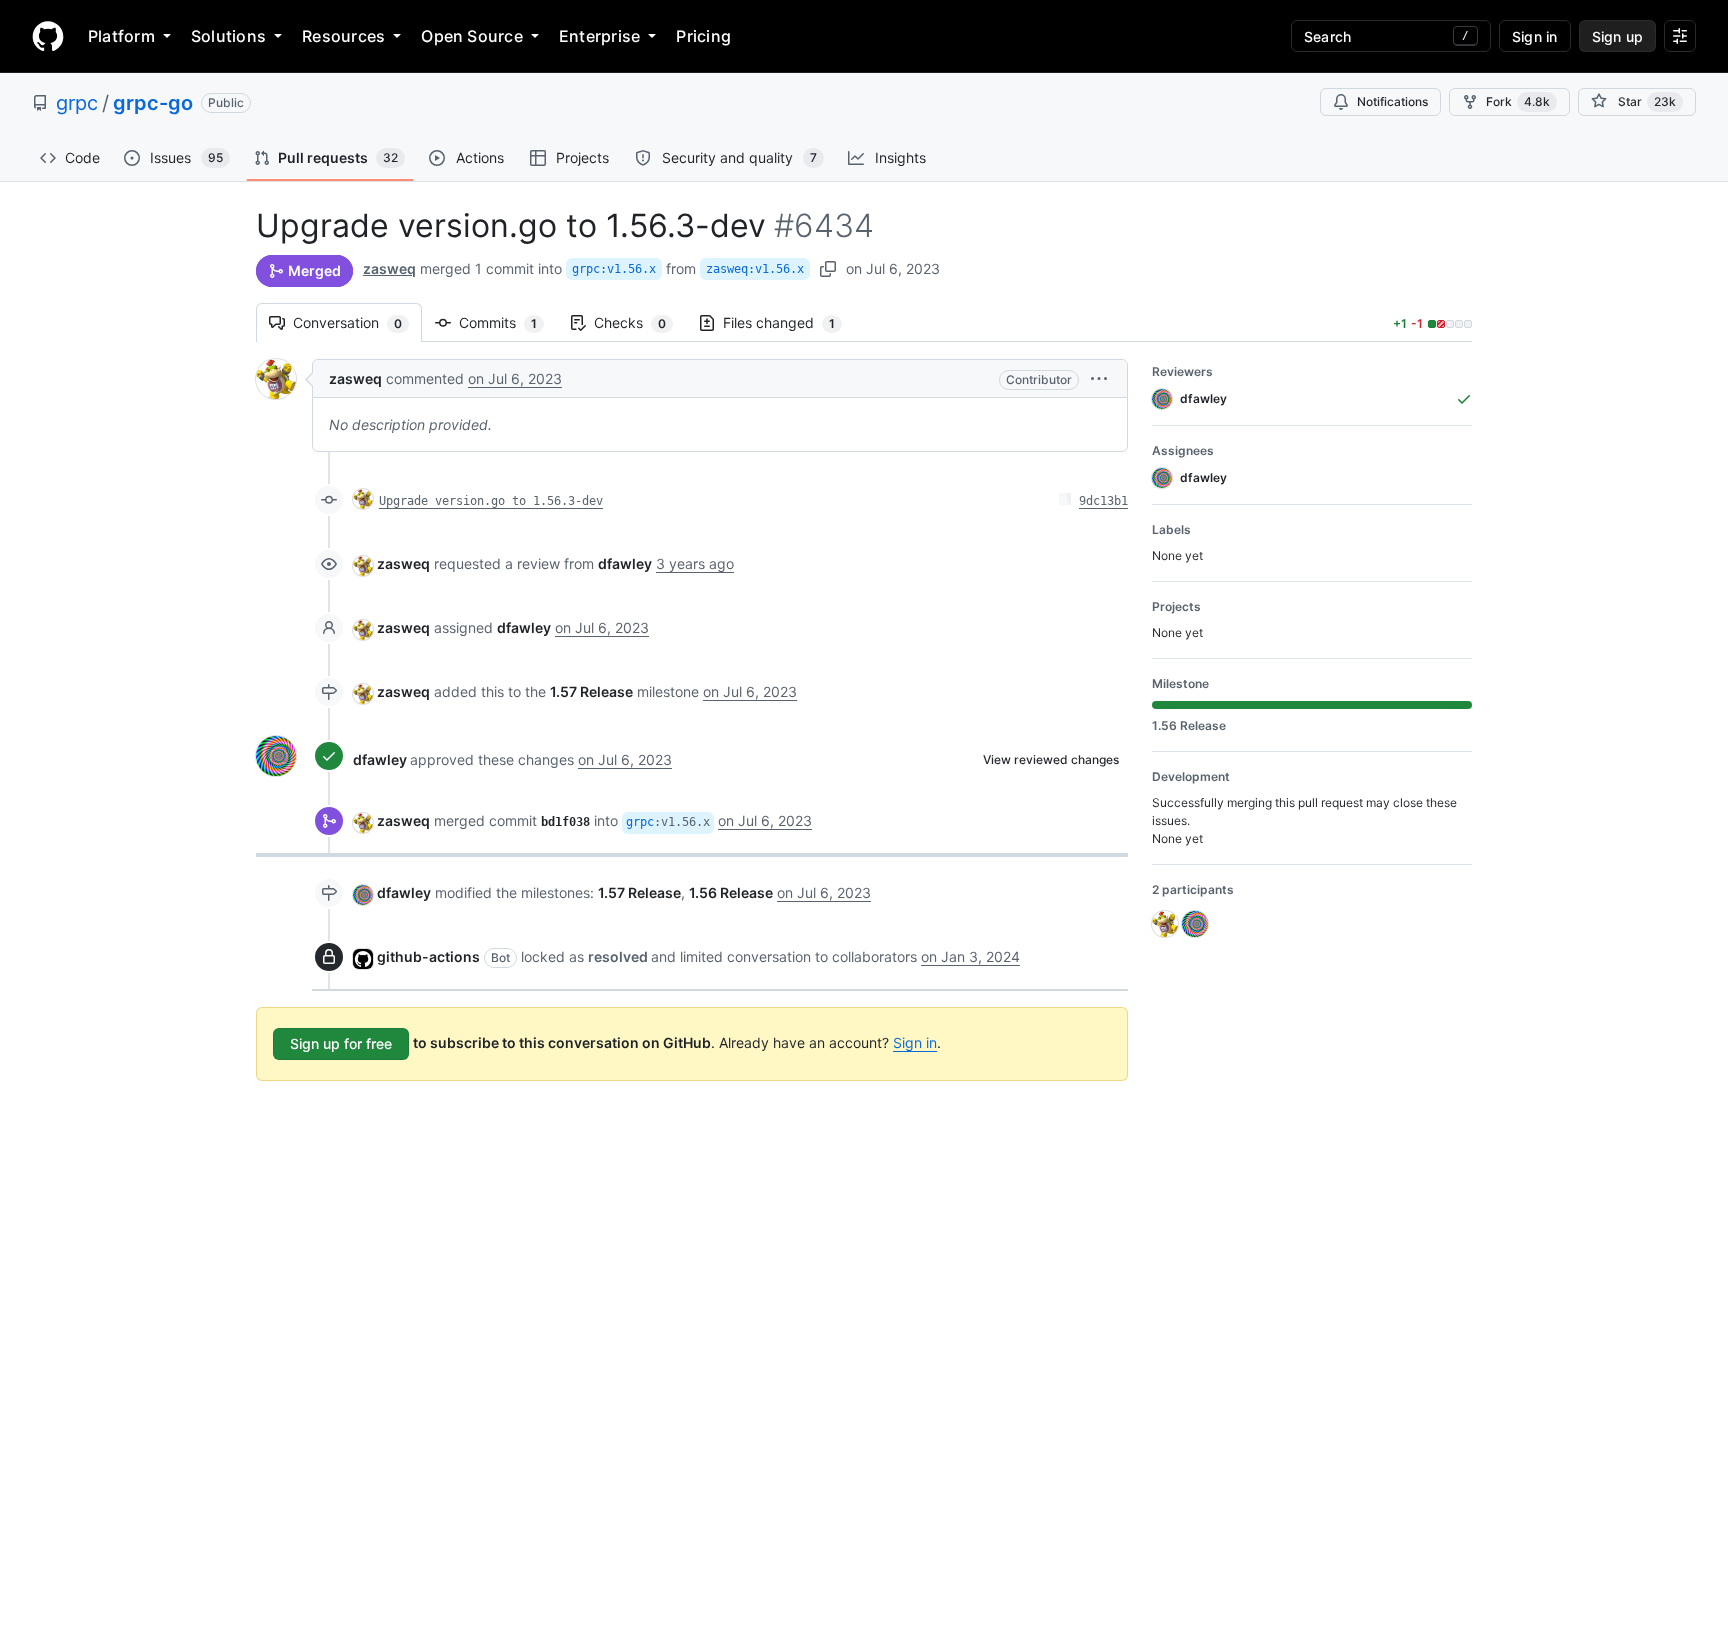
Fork (1518, 101)
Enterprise (599, 36)
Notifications (1392, 101)
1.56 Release (731, 892)
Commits (508, 322)
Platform (121, 36)
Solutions (228, 36)
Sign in (915, 1042)
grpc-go (153, 103)
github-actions (428, 956)
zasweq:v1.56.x (755, 269)
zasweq (389, 268)
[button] (1099, 378)
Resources (343, 36)
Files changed (789, 322)
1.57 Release (591, 691)
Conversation (357, 322)
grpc (77, 103)
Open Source (472, 36)
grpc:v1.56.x (614, 269)
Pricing (703, 36)
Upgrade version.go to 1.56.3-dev (491, 501)
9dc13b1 (1103, 501)
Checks (640, 322)
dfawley (380, 759)
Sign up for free (341, 1043)
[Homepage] (48, 36)
